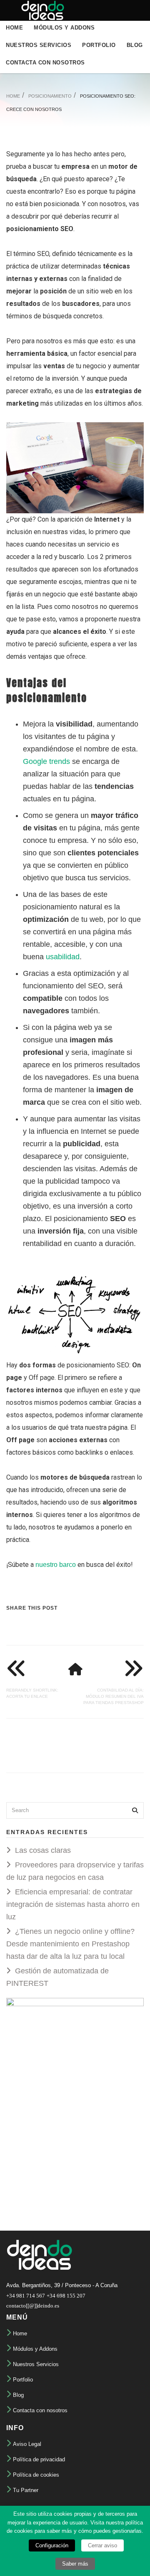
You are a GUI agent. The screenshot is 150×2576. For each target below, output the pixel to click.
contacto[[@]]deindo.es (33, 2306)
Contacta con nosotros (45, 63)
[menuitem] (14, 27)
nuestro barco (56, 1565)
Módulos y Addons (64, 28)
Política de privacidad (39, 2459)
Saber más (75, 2564)
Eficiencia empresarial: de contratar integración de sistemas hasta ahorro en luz (73, 1904)
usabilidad (63, 957)
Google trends (46, 761)
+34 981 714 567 (26, 2296)
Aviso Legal (27, 2444)
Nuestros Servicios (39, 45)
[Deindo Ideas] (40, 10)
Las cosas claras (43, 1850)
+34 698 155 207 (66, 2296)
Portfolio (99, 45)
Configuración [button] (52, 2545)
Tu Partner (26, 2490)
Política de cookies (36, 2475)
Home (14, 28)
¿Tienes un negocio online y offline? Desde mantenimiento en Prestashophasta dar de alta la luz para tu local (70, 1944)
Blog (135, 45)
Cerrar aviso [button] (102, 2545)
